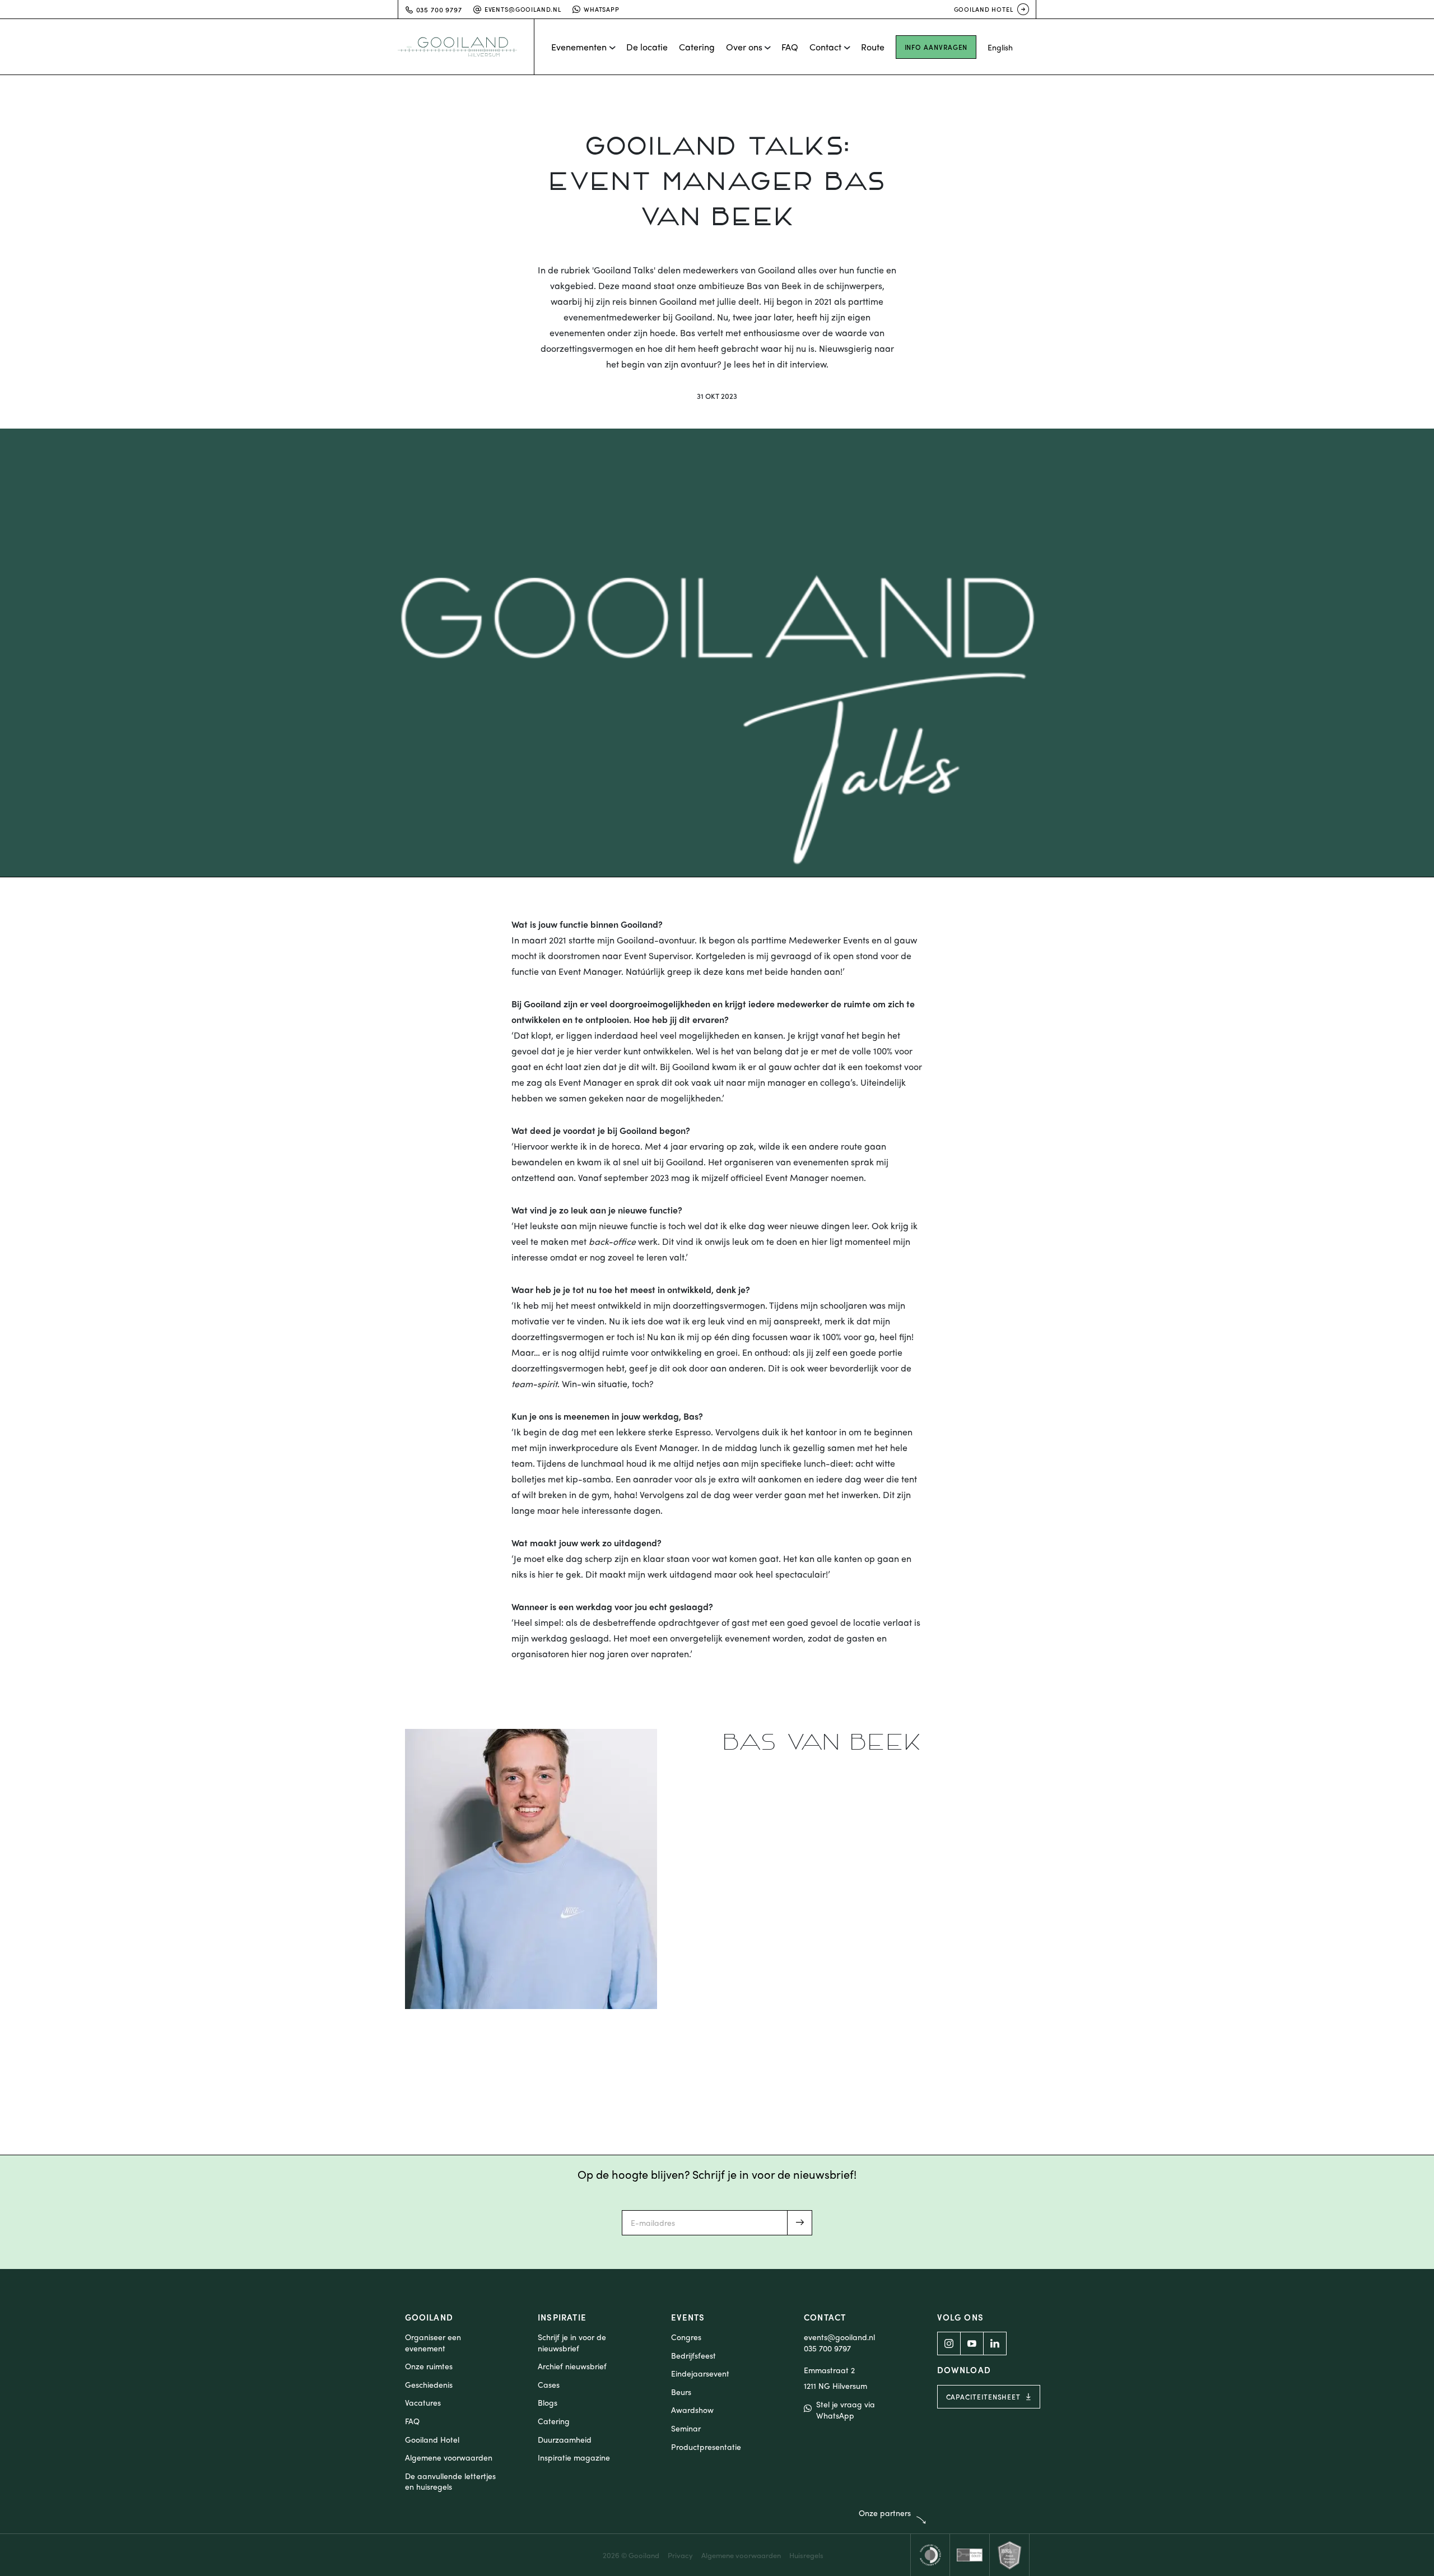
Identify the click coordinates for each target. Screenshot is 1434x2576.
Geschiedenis (429, 2385)
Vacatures (423, 2403)
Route (873, 47)
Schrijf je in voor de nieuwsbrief (572, 2343)
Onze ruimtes (429, 2366)
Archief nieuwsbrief (572, 2366)
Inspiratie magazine (574, 2458)
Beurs (681, 2392)
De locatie (647, 47)
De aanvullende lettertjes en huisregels (450, 2482)
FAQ (790, 47)
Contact (825, 47)
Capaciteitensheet (984, 2397)
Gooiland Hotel (984, 9)
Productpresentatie (706, 2447)
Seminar (686, 2428)
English (1000, 47)
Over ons (744, 47)
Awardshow (692, 2410)
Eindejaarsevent (700, 2373)
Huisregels (806, 2555)
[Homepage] (466, 47)
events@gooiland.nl (523, 9)
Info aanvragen (936, 47)
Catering (697, 47)
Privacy (680, 2555)
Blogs (548, 2403)
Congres (686, 2337)
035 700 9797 (827, 2348)
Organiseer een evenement (433, 2343)
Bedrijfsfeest (693, 2356)
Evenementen (579, 47)
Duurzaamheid (565, 2440)
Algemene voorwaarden (449, 2458)
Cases (549, 2385)
